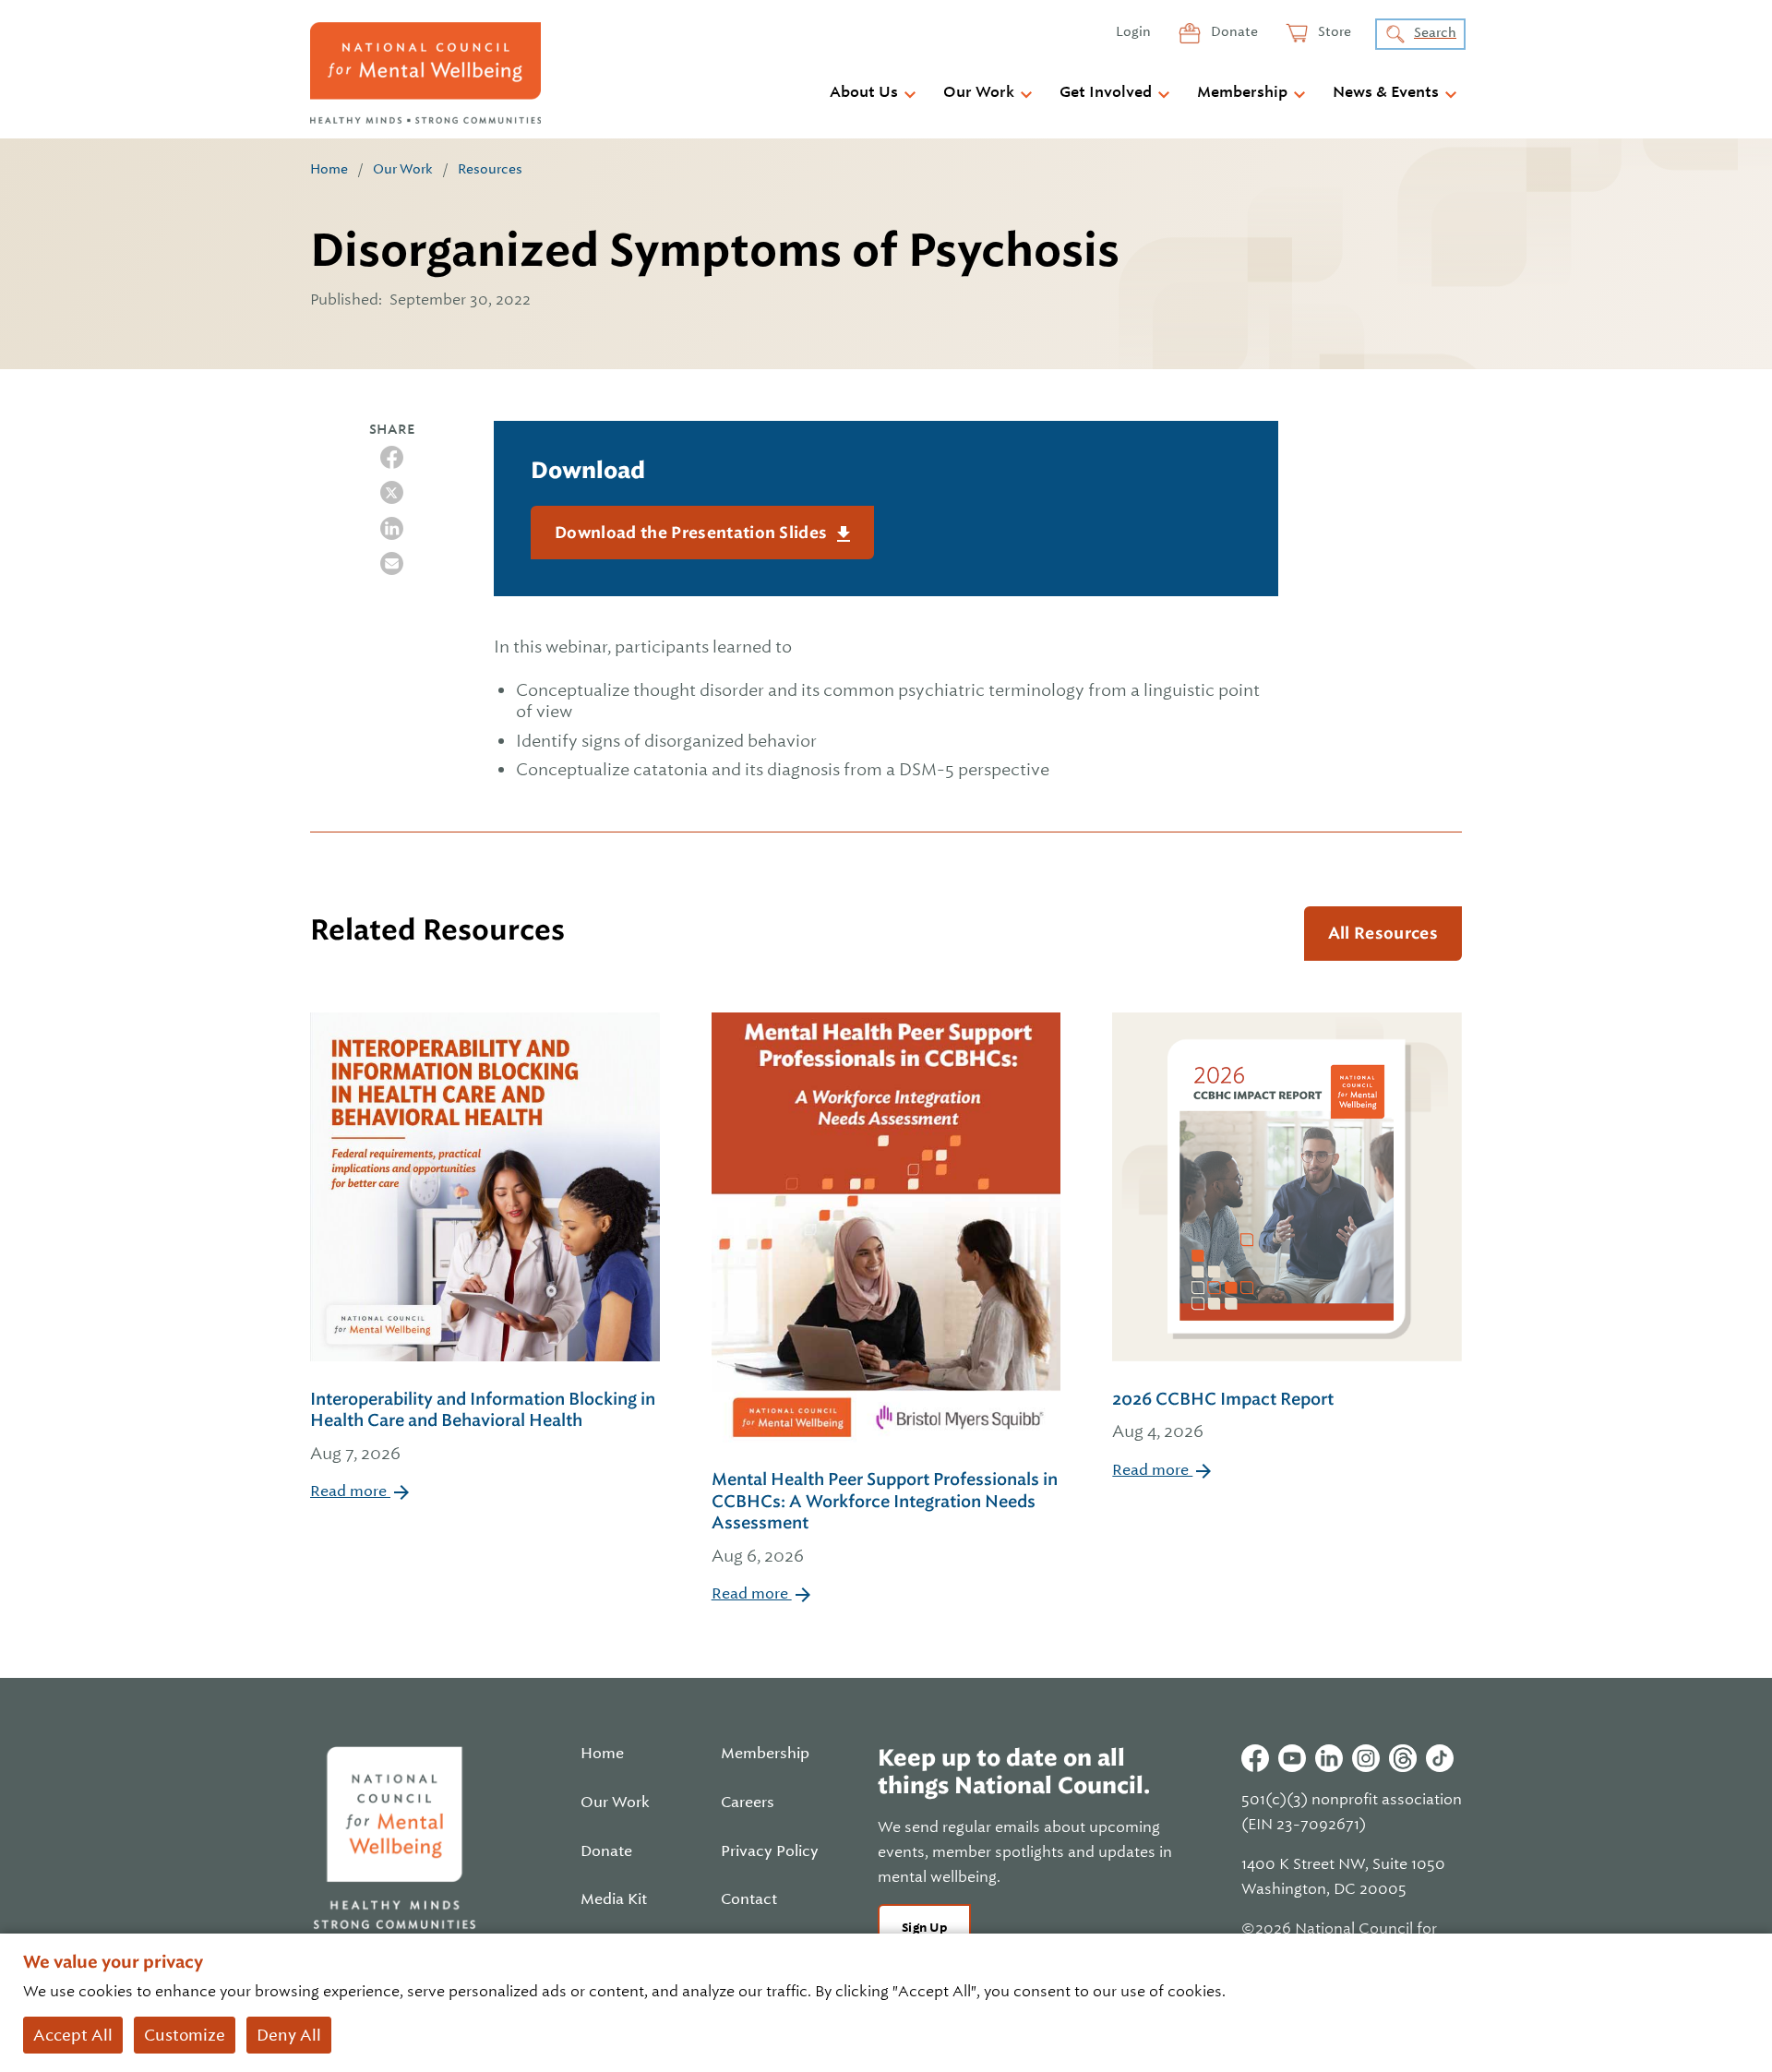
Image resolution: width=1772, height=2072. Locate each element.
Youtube (1292, 1758)
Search (1435, 32)
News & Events (1386, 92)
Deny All (289, 2035)
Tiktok (1440, 1758)
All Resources (1383, 933)
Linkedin (1329, 1758)
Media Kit (614, 1899)
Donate (1233, 31)
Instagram (1366, 1758)
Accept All (73, 2035)
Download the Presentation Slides (693, 533)
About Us (864, 92)
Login (1133, 31)
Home (329, 169)
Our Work (979, 92)
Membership (1242, 92)
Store (1333, 31)
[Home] (425, 73)
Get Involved (1106, 92)
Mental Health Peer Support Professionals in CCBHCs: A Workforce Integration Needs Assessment (885, 1517)
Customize (185, 2035)
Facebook (1255, 1758)
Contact (749, 1899)
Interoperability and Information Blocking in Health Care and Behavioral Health (483, 1426)
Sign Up (924, 1928)
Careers (748, 1803)
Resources (490, 169)
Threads (1403, 1758)
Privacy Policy (770, 1851)
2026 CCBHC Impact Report (1223, 1415)
